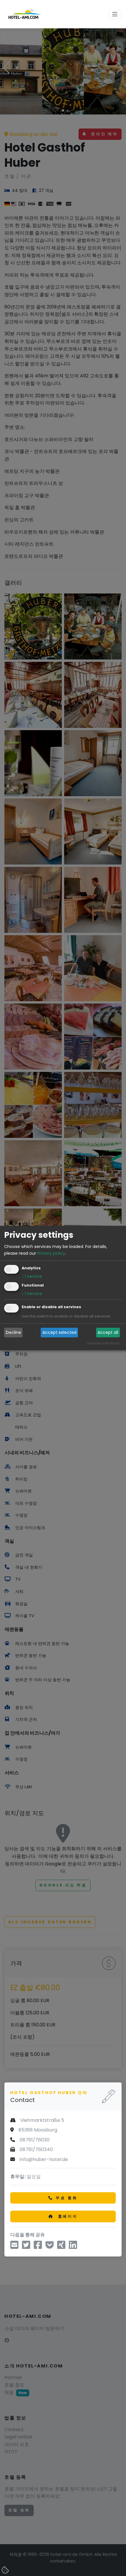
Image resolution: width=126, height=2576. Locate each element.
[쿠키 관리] (6, 2570)
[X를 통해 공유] (61, 2247)
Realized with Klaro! (103, 1343)
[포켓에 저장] (50, 2247)
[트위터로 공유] (26, 2247)
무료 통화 (67, 2198)
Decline (13, 1332)
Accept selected (59, 1332)
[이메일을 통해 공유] (14, 2247)
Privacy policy (51, 1253)
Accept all (108, 1332)
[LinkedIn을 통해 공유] (73, 2247)
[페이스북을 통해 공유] (38, 2247)
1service (32, 1276)
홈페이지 (67, 2216)
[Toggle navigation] (115, 14)
